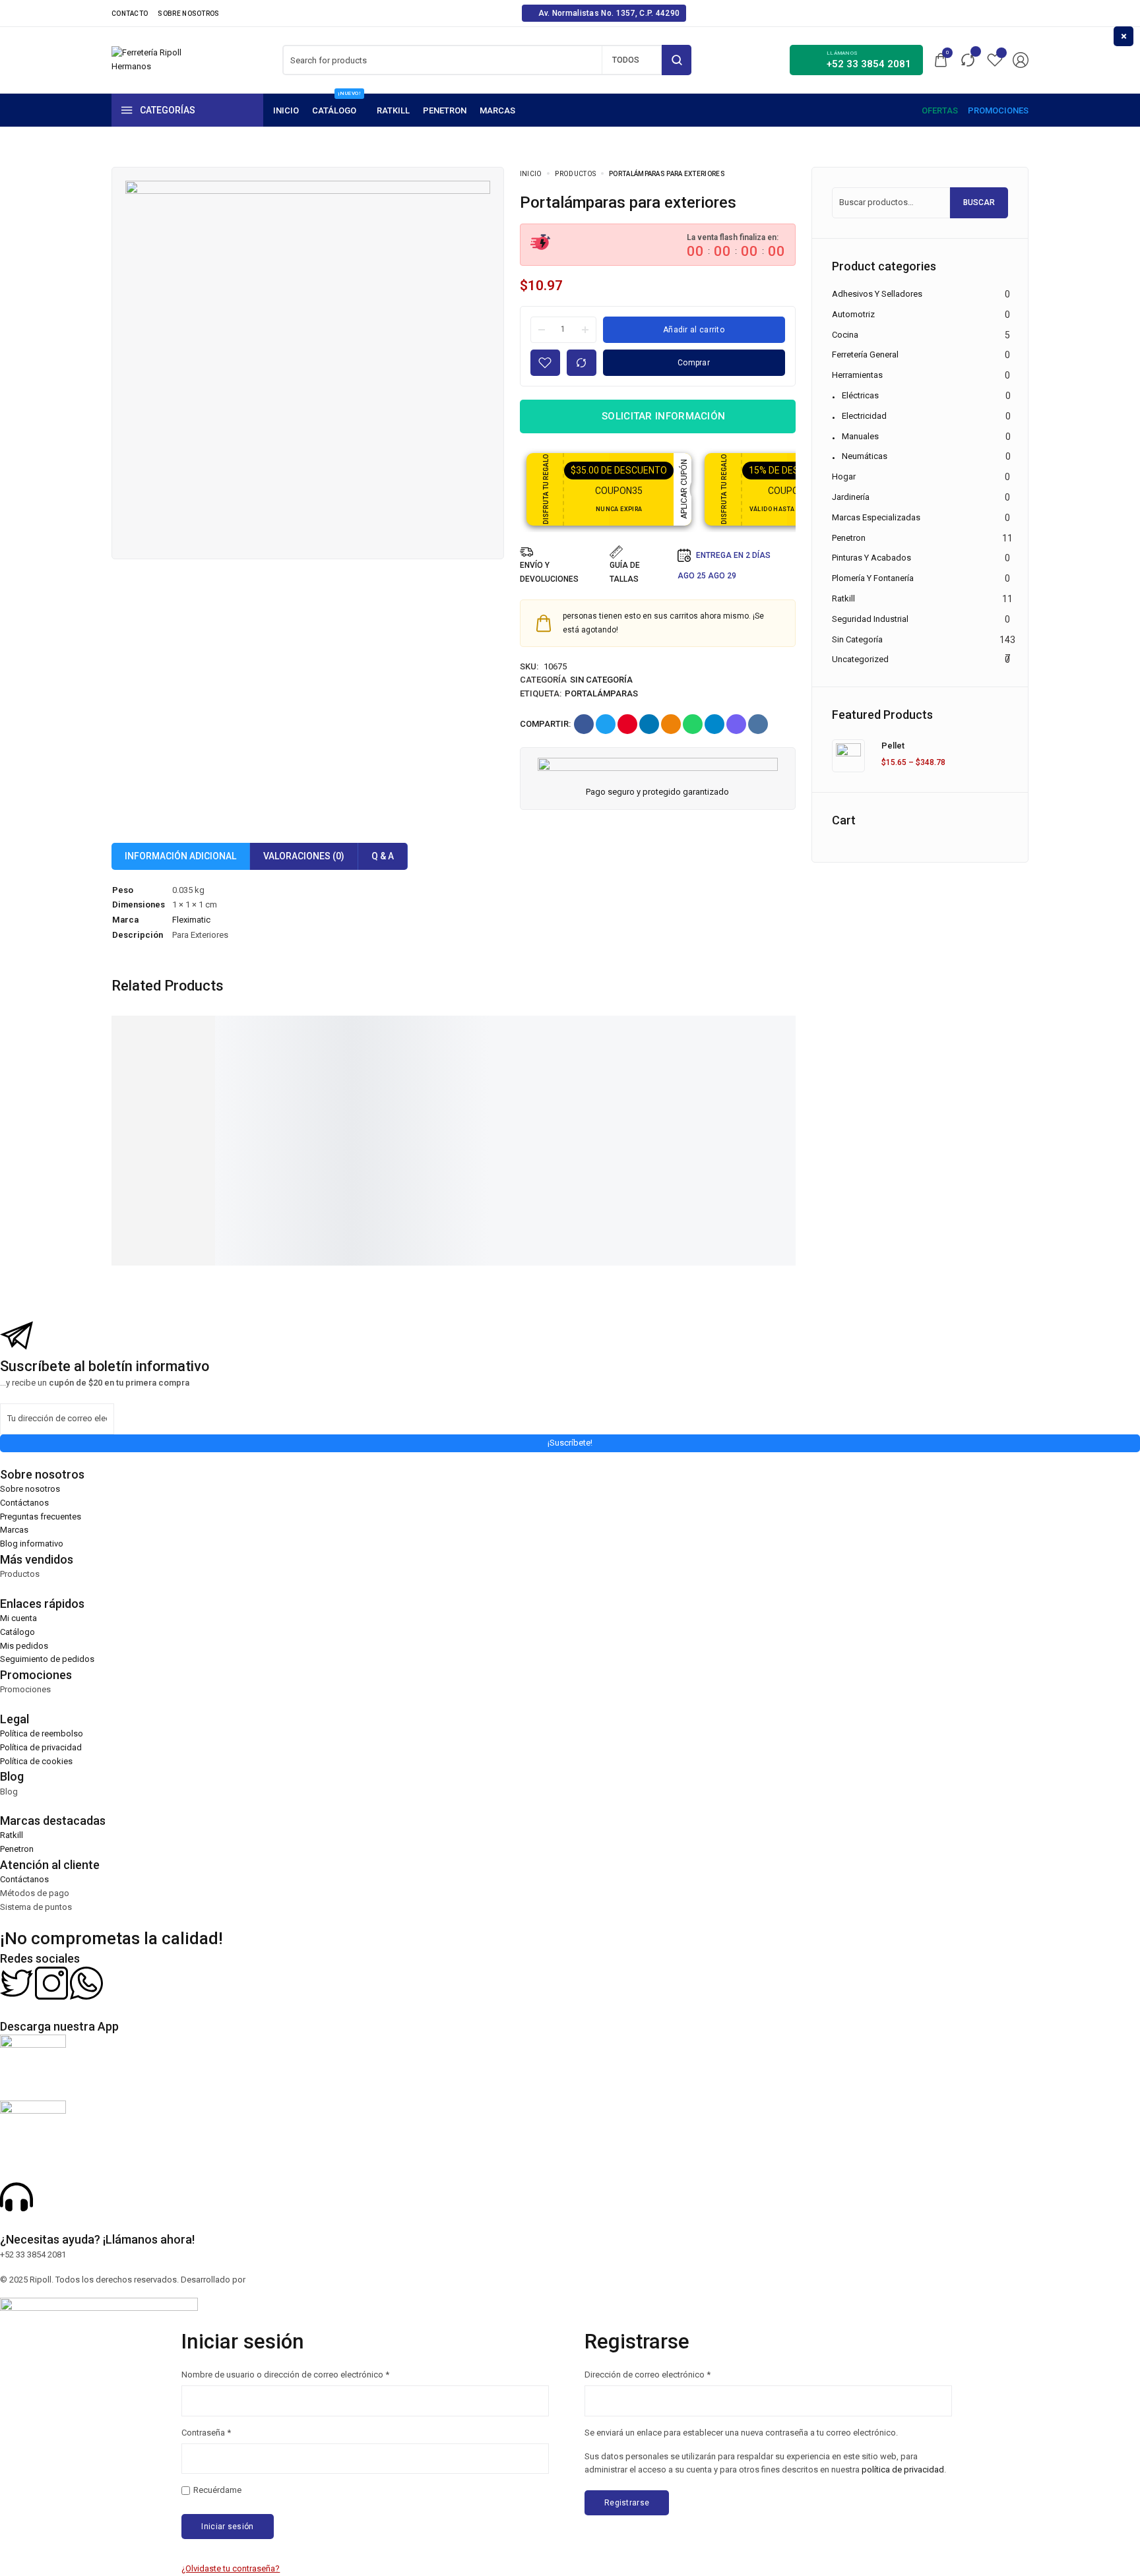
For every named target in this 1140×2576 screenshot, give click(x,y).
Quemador (295, 1147)
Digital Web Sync (280, 2280)
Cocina (845, 335)
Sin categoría (601, 680)
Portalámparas (601, 693)
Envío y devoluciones (549, 572)
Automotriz (853, 314)
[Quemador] (330, 1074)
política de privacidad (903, 2469)
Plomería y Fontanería (873, 578)
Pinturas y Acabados (871, 558)
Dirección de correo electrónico (648, 2374)
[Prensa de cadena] (630, 1074)
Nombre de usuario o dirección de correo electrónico (285, 2374)
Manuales (860, 436)
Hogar (844, 476)
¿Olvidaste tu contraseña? (231, 2568)
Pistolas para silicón (766, 1147)
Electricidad (864, 416)
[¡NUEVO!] (338, 110)
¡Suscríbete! (570, 1443)
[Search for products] (677, 60)
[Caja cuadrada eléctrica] (180, 1074)
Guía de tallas (625, 572)
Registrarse (627, 2503)
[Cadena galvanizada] (480, 1074)
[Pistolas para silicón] (780, 1074)
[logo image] (148, 59)
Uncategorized (860, 659)
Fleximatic (191, 920)
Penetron (849, 538)
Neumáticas (865, 456)
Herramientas (857, 375)
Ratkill (843, 598)
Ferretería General (865, 354)
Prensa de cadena (611, 1147)
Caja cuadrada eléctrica (174, 1147)
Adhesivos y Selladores (877, 294)
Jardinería (851, 497)
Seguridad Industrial (870, 619)
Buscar (979, 202)
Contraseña (206, 2432)
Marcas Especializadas (876, 517)
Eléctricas (860, 395)
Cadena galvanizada (466, 1147)
